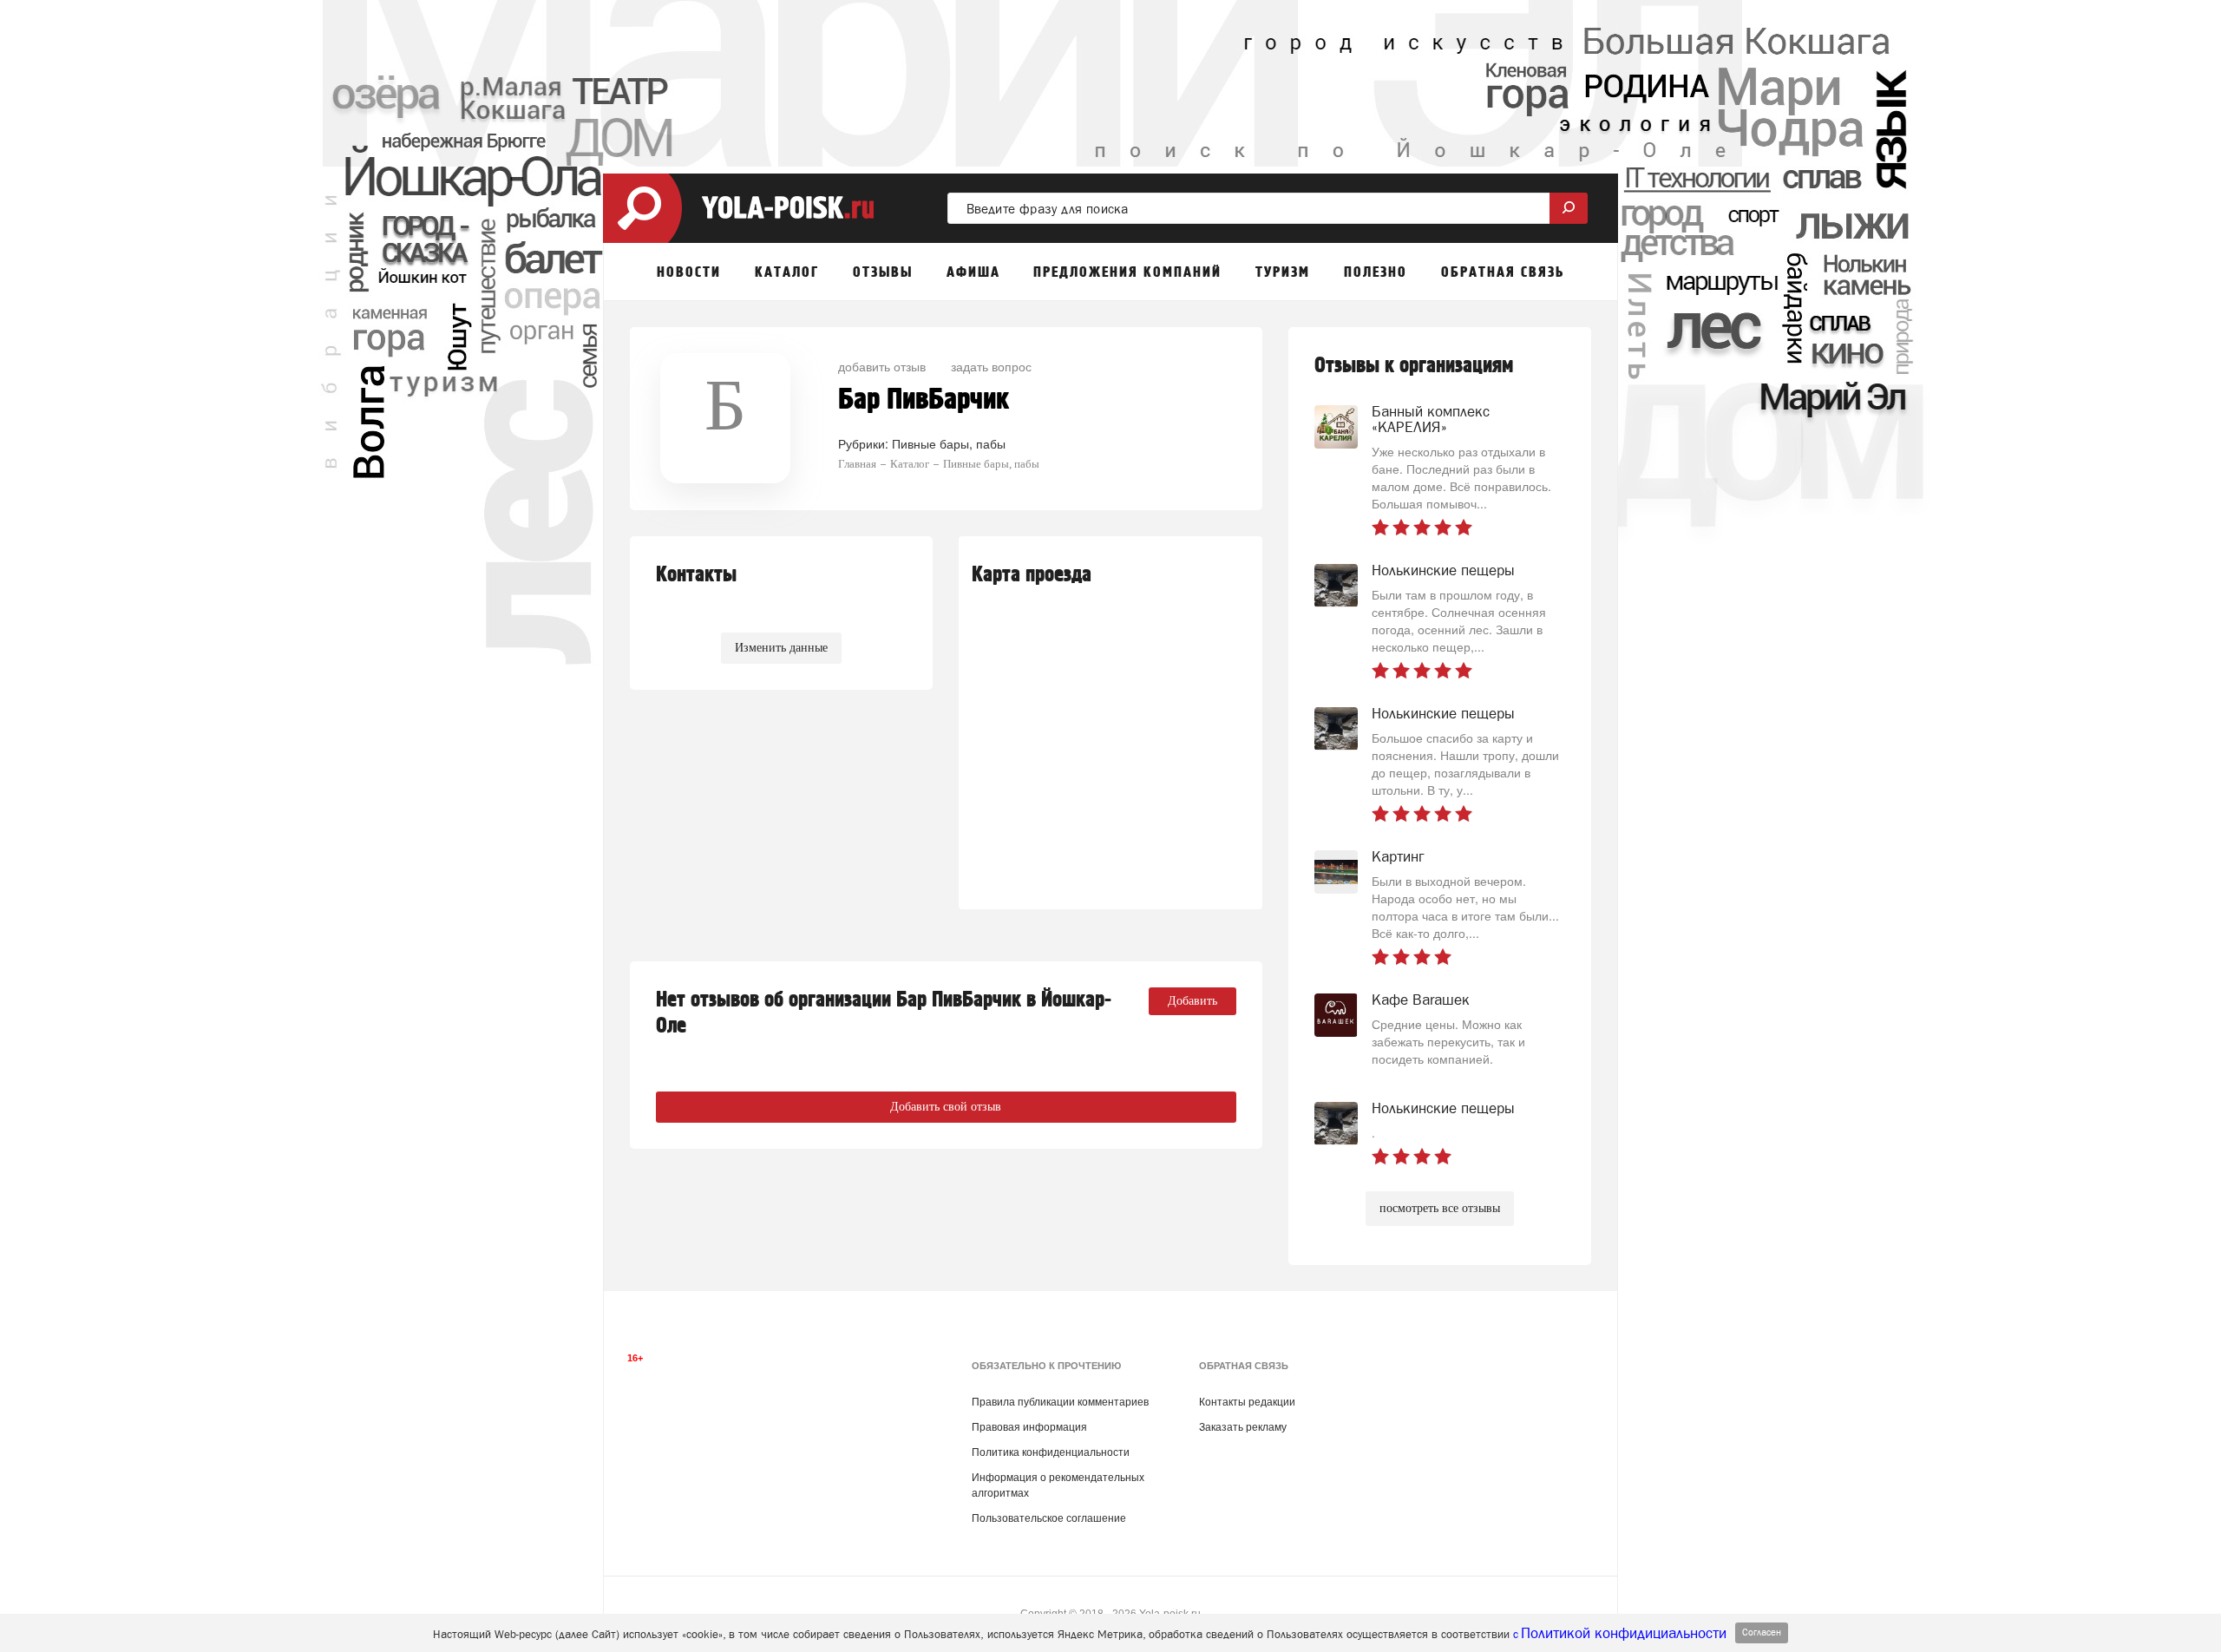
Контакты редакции (1247, 1402)
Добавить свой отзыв (946, 1107)
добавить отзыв (882, 366)
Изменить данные (781, 648)
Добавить (1192, 1001)
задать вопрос (991, 366)
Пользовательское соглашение (1049, 1518)
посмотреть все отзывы (1440, 1208)
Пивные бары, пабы (949, 443)
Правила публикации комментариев (1060, 1402)
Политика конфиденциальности (1051, 1452)
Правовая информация (1029, 1427)
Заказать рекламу (1243, 1427)
